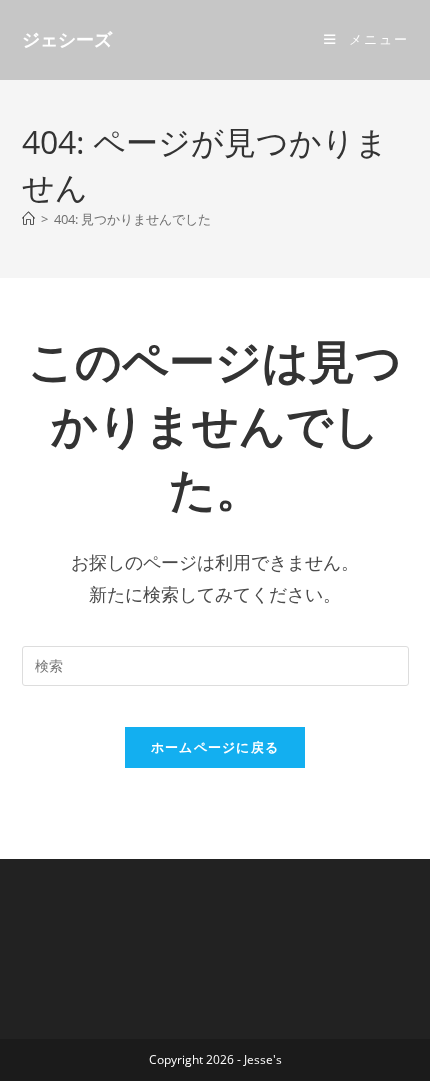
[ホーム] (28, 219)
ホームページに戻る (215, 747)
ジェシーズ (67, 40)
